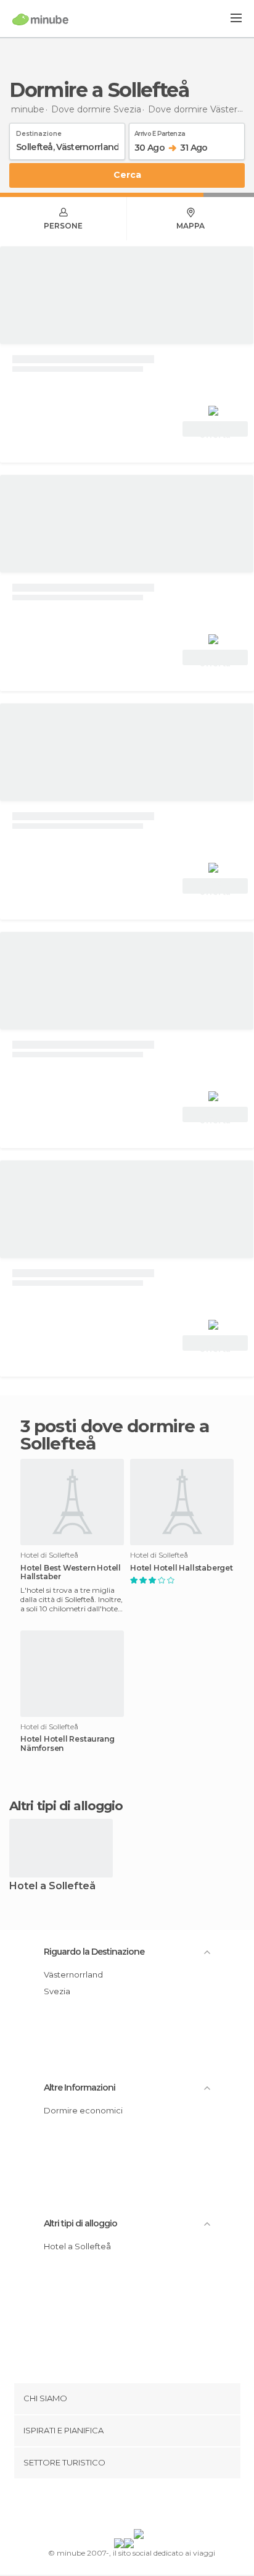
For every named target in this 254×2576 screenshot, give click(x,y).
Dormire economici (83, 2110)
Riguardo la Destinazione (94, 1952)
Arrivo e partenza (160, 132)
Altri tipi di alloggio (80, 2223)
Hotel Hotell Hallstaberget (182, 1568)
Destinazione (39, 132)
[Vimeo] (140, 2506)
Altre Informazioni (80, 2087)
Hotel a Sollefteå (52, 1886)
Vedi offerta (215, 430)
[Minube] (40, 19)
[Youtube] (156, 2506)
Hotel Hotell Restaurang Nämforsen (67, 1743)
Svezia (57, 1991)
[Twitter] (124, 2506)
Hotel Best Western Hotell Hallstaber (71, 1572)
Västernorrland (73, 1974)
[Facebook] (108, 2506)
